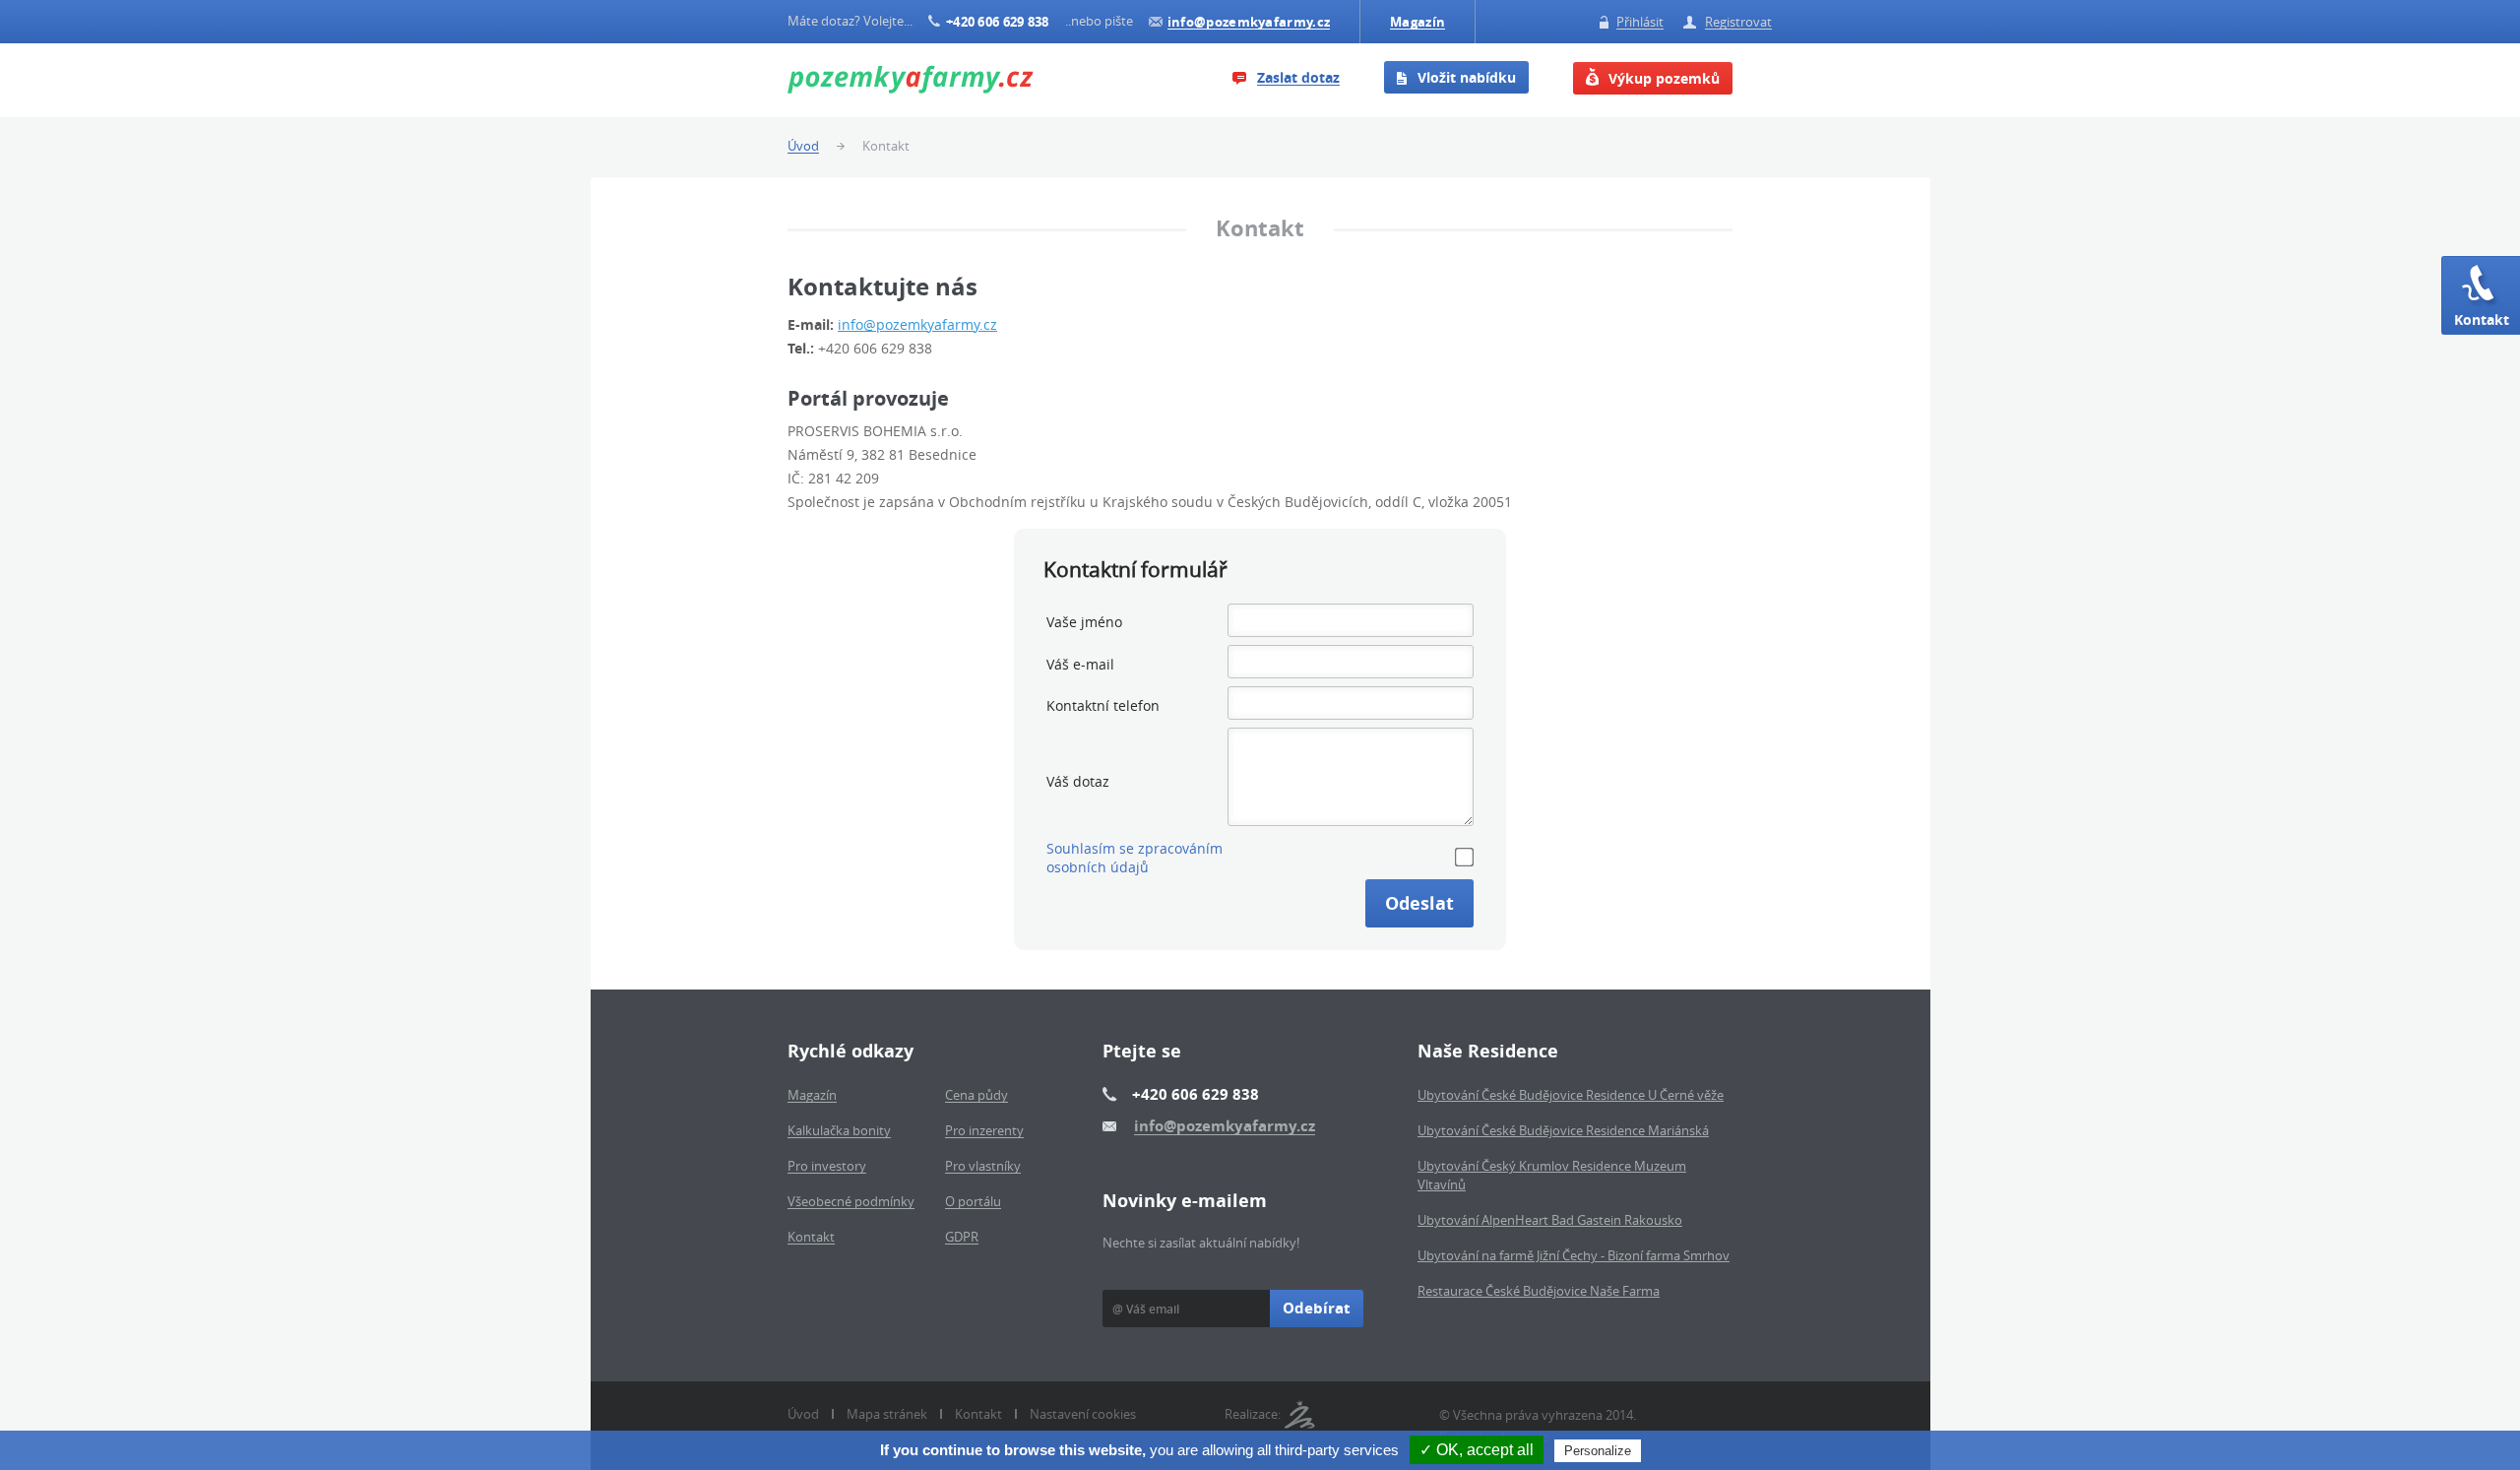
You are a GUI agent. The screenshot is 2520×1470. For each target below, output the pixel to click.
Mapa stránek (887, 1414)
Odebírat (1317, 1308)
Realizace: (1253, 1414)
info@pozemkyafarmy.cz (917, 324)
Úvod (803, 1414)
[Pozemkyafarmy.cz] (911, 81)
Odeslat (1419, 903)
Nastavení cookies (1083, 1414)
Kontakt (2482, 320)
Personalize (1598, 1451)
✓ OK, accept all (1477, 1450)
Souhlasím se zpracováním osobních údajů (1134, 858)
